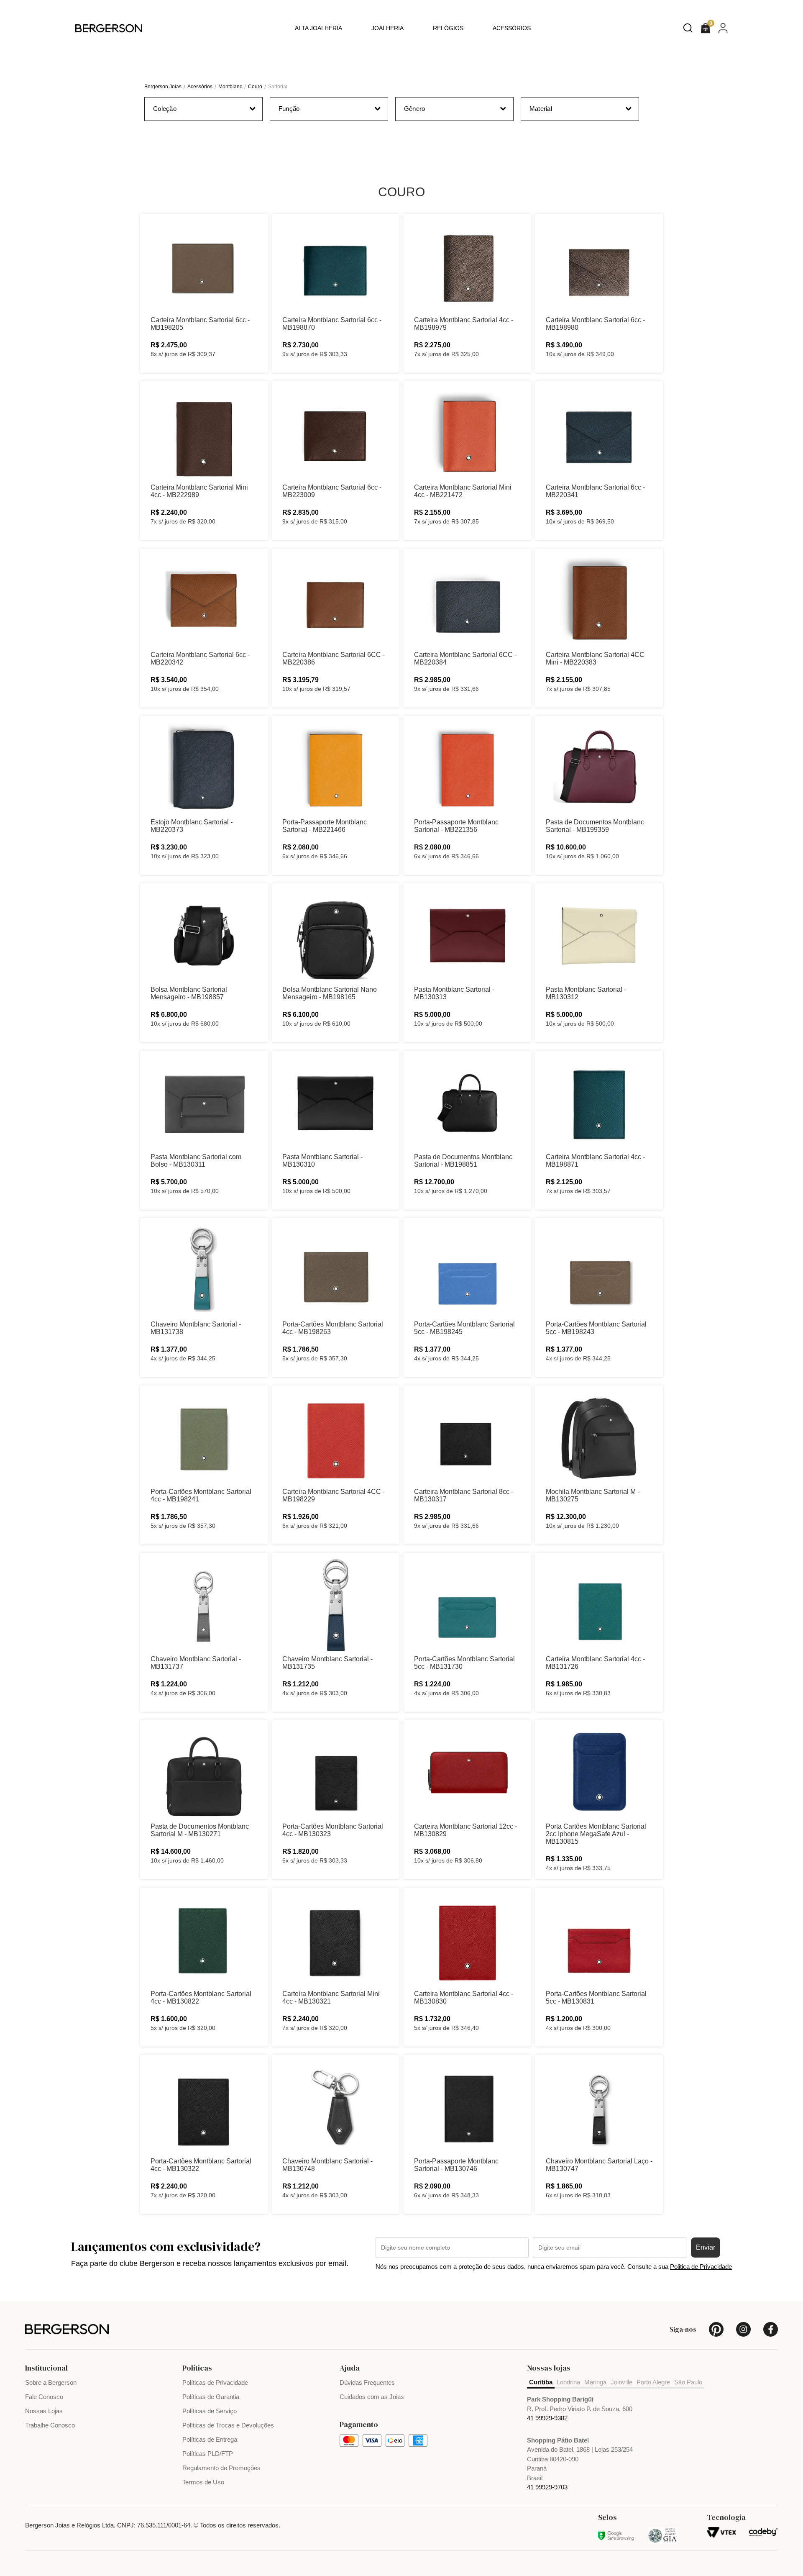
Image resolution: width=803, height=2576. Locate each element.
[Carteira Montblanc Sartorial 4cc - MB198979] (467, 266)
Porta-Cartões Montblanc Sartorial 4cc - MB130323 (333, 1830)
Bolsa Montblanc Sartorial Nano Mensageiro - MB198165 (330, 993)
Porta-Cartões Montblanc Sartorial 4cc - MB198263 (333, 1328)
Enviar (706, 2247)
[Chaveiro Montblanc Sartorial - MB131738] (204, 1270)
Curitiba (541, 2382)
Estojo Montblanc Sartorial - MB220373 (192, 826)
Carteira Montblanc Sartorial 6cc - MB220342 (200, 658)
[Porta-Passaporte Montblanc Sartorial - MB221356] (467, 768)
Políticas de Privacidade (215, 2382)
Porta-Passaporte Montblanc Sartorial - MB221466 (325, 826)
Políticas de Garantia (211, 2397)
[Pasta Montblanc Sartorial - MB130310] (336, 1103)
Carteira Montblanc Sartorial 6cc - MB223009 (332, 491)
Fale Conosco (44, 2397)
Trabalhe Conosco (50, 2425)
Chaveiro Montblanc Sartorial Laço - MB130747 (599, 2165)
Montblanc (230, 87)
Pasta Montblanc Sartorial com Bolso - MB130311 (196, 1161)
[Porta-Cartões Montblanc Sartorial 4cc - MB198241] (204, 1438)
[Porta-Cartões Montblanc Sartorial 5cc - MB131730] (467, 1605)
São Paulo (688, 2382)
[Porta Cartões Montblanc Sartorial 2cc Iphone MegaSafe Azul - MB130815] (599, 1773)
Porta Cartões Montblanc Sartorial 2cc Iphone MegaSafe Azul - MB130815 (596, 1834)
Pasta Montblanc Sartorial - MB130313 (454, 993)
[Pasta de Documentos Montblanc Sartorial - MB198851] (467, 1103)
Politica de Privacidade (701, 2267)
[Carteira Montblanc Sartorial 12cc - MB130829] (467, 1773)
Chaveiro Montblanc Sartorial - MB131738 (196, 1328)
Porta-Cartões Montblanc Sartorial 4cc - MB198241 (201, 1495)
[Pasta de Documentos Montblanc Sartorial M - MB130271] (204, 1773)
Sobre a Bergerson (51, 2382)
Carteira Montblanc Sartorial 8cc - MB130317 (464, 1495)
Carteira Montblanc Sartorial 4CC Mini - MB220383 (595, 658)
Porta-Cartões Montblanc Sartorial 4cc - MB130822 (201, 1997)
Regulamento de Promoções (221, 2468)
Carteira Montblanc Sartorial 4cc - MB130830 (464, 1997)
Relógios (448, 28)
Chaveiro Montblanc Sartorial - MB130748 (327, 2165)
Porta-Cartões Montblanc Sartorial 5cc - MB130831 (596, 1997)
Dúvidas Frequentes (367, 2382)
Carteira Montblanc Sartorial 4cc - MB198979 (464, 324)
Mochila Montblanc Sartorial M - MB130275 (593, 1495)
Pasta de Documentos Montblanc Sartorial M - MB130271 (200, 1830)
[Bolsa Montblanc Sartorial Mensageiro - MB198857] (204, 936)
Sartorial (278, 87)
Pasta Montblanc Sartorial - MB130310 (322, 1161)
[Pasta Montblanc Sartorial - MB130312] (599, 936)
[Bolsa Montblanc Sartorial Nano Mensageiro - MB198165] (336, 936)
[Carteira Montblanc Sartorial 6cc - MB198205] (204, 266)
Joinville (621, 2382)
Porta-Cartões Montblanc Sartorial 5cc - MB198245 (464, 1328)
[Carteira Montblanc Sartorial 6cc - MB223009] (336, 434)
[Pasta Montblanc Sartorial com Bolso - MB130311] (204, 1103)
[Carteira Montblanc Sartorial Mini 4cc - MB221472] (467, 434)
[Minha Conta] (723, 28)
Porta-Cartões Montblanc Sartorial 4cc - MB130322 (201, 2165)
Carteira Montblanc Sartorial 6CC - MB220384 (465, 658)
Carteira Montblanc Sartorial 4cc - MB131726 (595, 1663)
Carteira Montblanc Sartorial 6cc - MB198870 (332, 324)
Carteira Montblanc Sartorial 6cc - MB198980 (595, 324)
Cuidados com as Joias (372, 2397)
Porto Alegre (653, 2382)
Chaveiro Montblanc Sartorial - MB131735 (327, 1663)
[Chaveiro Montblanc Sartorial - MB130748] (336, 2107)
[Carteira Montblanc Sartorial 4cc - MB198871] (599, 1103)
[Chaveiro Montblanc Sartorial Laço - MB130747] (599, 2107)
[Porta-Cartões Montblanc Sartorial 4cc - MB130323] (336, 1773)
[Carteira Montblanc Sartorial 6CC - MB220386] (336, 601)
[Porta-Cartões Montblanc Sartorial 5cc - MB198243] (599, 1270)
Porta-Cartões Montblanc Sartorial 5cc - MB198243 (596, 1328)
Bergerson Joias (163, 87)
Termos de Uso (203, 2482)
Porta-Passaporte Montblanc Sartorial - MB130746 (456, 2165)
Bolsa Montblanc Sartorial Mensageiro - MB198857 (189, 993)
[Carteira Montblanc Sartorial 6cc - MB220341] (599, 434)
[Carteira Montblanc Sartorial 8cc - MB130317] (467, 1438)
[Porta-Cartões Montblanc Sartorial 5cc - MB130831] (599, 1940)
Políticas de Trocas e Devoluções (228, 2425)
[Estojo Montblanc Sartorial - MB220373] (204, 768)
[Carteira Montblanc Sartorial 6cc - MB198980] (599, 266)
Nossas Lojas (44, 2411)
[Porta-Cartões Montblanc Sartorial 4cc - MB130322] (204, 2107)
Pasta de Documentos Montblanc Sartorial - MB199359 (595, 826)
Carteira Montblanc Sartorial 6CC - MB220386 (334, 658)
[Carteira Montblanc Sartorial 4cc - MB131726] (599, 1605)
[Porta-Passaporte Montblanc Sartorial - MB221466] (336, 768)
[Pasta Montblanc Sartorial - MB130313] (467, 936)
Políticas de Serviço (210, 2411)
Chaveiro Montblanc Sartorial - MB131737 (196, 1663)
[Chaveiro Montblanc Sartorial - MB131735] (336, 1605)
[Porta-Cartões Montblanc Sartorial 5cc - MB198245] (467, 1270)
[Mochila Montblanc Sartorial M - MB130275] (599, 1438)
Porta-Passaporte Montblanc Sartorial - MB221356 (456, 826)
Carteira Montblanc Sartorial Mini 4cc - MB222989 (199, 491)
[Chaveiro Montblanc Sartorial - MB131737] (204, 1605)
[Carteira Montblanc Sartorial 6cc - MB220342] (204, 601)
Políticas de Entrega (210, 2439)
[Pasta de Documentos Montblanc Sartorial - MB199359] (599, 768)
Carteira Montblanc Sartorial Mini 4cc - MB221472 (463, 491)
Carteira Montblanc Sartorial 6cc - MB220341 (595, 491)
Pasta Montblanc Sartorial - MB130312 (586, 993)
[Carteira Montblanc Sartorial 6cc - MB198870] (336, 266)
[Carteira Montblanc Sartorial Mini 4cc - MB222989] (204, 434)
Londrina (568, 2382)
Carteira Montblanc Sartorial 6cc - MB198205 (200, 324)
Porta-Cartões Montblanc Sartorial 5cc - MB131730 (464, 1663)
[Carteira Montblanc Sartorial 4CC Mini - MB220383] (599, 601)
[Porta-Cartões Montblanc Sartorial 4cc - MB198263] (336, 1270)
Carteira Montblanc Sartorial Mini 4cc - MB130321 (331, 1997)
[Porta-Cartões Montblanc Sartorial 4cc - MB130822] (204, 1940)
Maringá (595, 2382)
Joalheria (387, 28)
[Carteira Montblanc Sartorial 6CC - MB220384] (467, 601)
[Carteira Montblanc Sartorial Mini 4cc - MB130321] (336, 1940)
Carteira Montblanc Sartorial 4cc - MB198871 (595, 1161)
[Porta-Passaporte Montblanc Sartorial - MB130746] (467, 2107)
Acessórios (512, 28)
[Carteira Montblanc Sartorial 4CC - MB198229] (336, 1438)
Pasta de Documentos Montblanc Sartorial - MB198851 (463, 1161)
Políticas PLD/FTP (208, 2454)
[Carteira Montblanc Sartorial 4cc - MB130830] (467, 1940)
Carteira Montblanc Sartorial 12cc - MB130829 (465, 1830)
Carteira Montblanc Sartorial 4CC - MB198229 (334, 1495)
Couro (255, 87)
